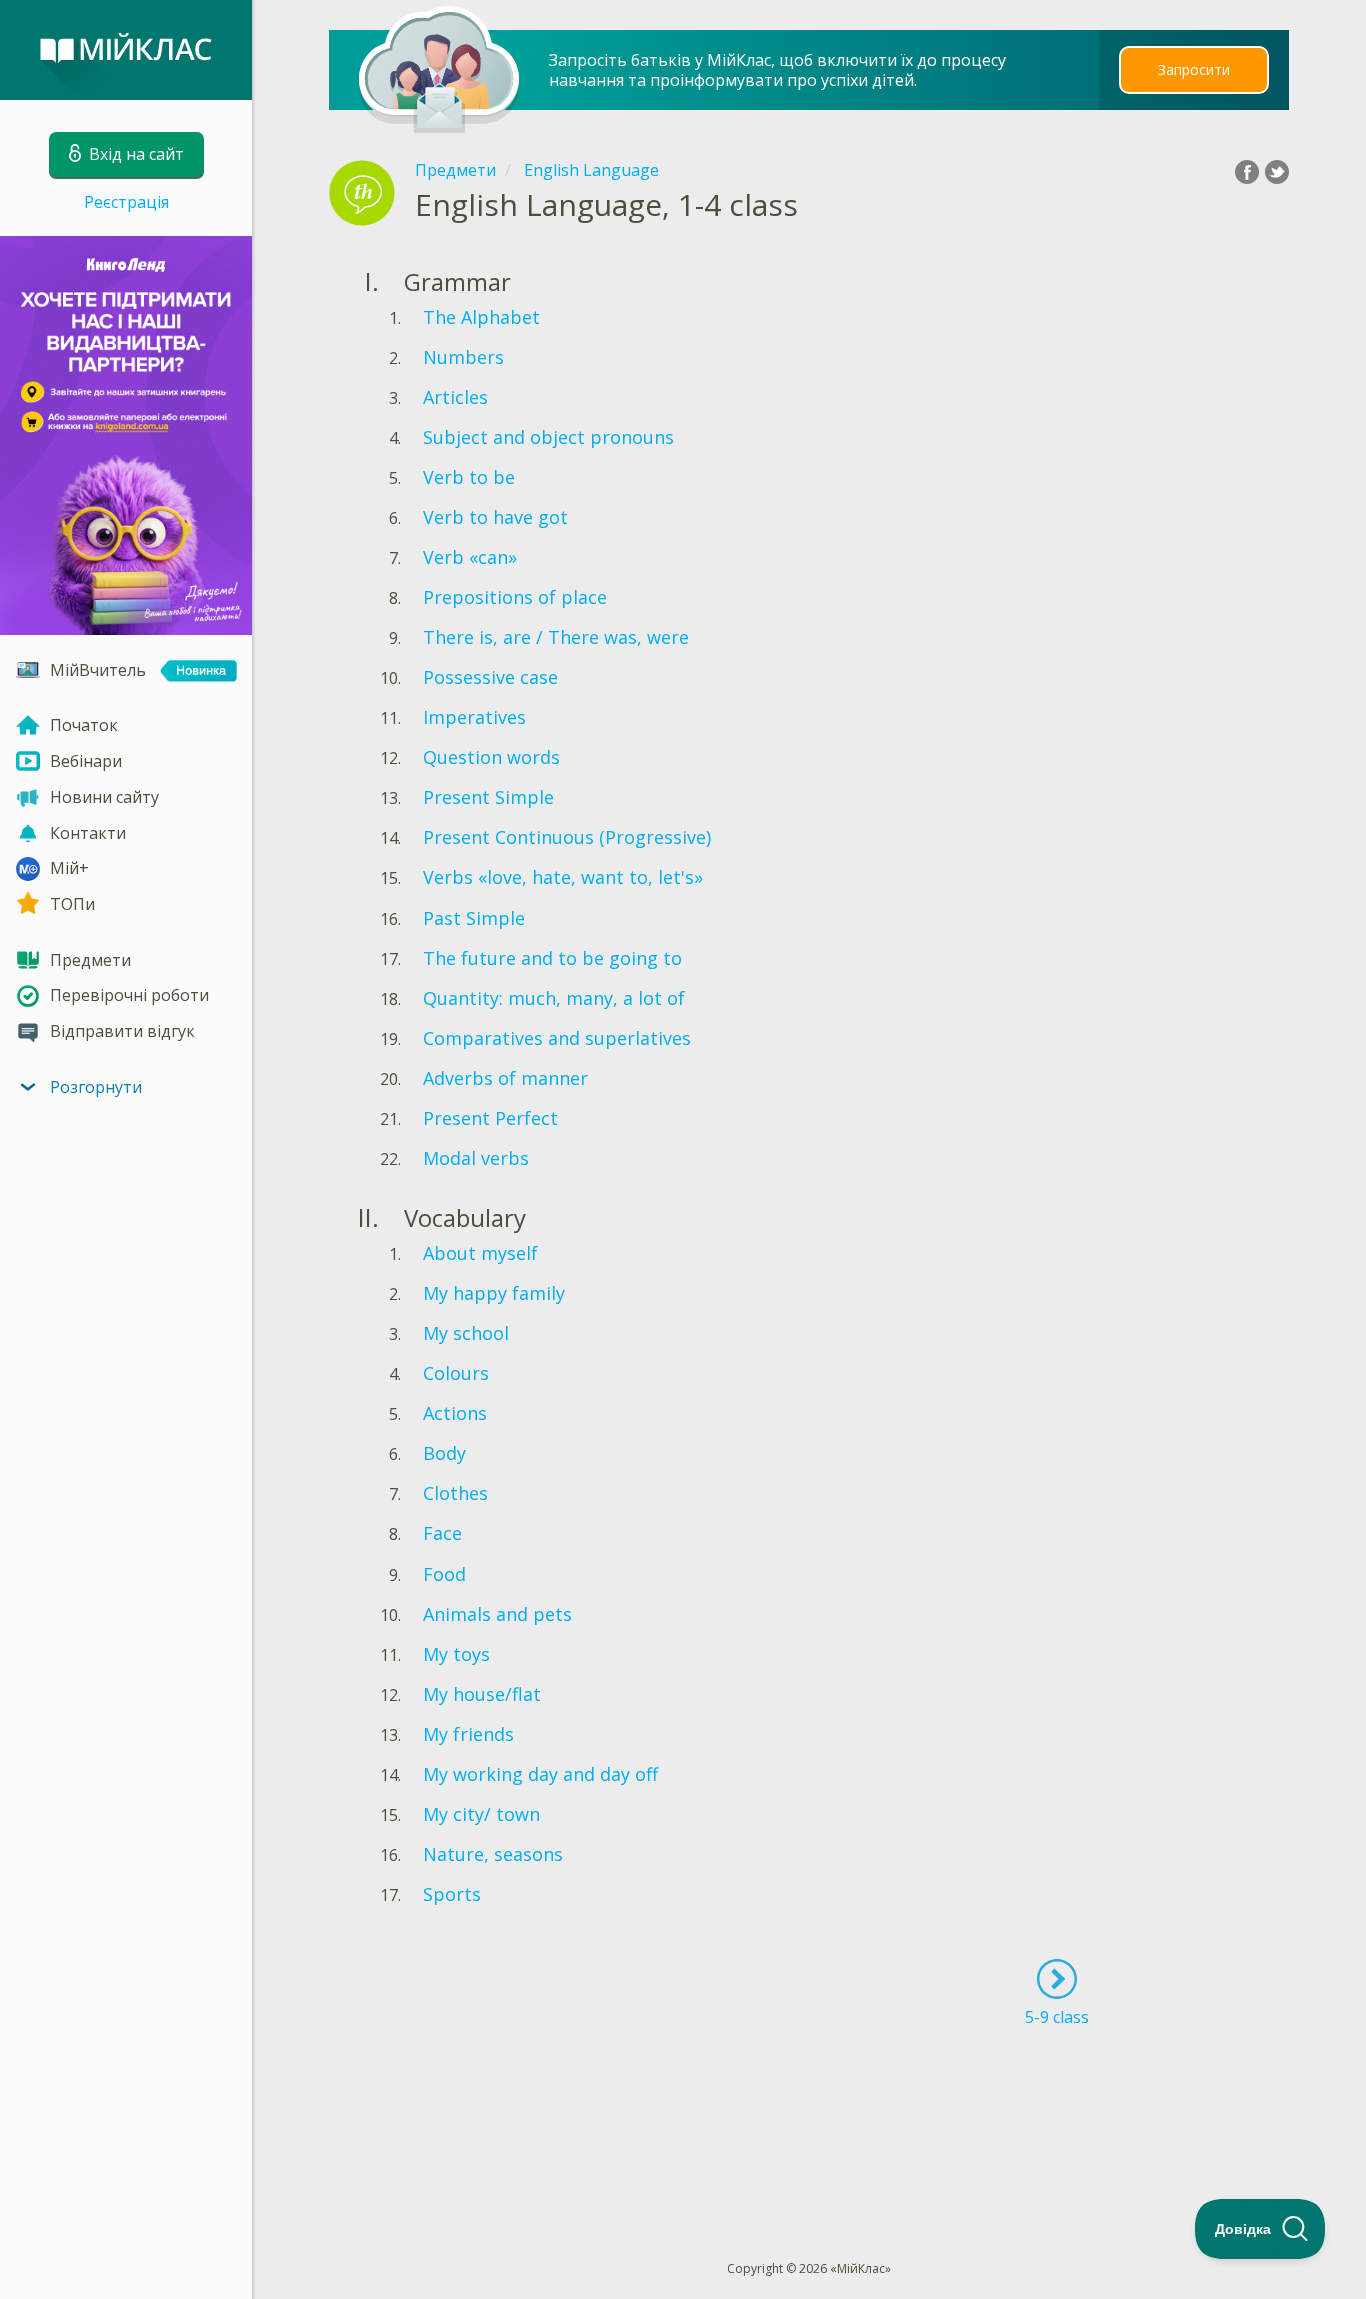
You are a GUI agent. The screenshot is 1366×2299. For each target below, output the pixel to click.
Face (442, 1533)
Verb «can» (470, 557)
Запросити (1194, 69)
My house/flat (482, 1694)
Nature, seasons (493, 1854)
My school (466, 1333)
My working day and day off (540, 1774)
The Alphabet (481, 317)
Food (444, 1574)
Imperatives (474, 717)
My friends (468, 1734)
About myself (480, 1253)
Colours (456, 1373)
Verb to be (469, 477)
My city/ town (481, 1814)
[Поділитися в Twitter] (1277, 172)
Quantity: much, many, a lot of (554, 998)
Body (444, 1453)
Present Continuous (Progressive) (567, 837)
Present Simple (488, 797)
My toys (456, 1654)
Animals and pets (497, 1614)
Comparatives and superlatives (557, 1038)
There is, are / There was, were (556, 637)
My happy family (494, 1293)
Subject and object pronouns (548, 437)
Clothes (455, 1493)
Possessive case (490, 677)
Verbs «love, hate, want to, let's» (563, 877)
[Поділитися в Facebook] (1247, 172)
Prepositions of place (515, 597)
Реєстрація (126, 202)
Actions (455, 1413)
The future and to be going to (552, 958)
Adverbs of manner (505, 1078)
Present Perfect (490, 1118)
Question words (491, 757)
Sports (452, 1894)
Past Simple (474, 918)
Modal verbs (476, 1158)
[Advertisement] (810, 2107)
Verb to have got (495, 517)
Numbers (463, 357)
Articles (455, 397)
